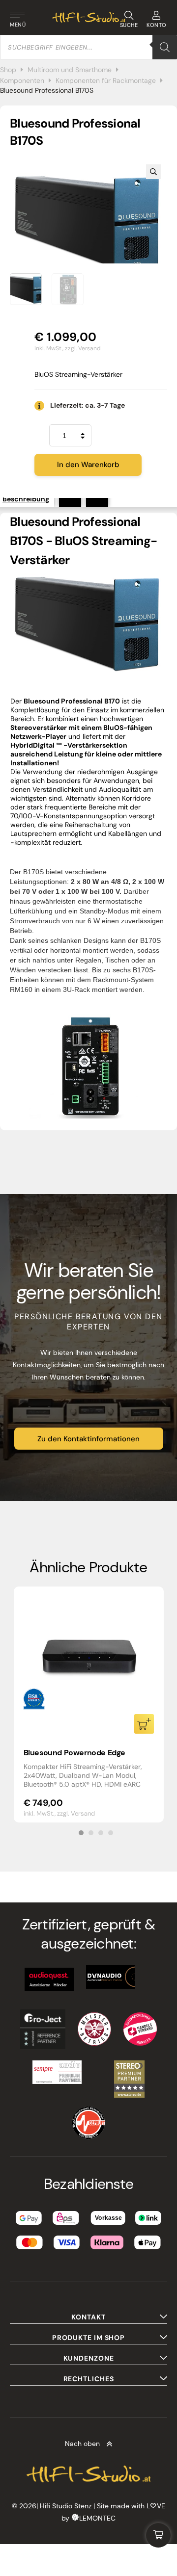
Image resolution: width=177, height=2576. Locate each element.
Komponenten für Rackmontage (106, 80)
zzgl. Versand (83, 348)
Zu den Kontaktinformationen (88, 1439)
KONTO (157, 25)
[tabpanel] (89, 1704)
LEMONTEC (97, 2518)
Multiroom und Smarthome (70, 70)
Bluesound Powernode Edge (74, 1753)
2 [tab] (91, 1833)
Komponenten (22, 80)
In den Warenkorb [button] (144, 1724)
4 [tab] (111, 1833)
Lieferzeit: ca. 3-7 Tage (88, 405)
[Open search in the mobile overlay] (88, 47)
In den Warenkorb (88, 465)
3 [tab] (101, 1833)
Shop (8, 70)
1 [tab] (81, 1833)
